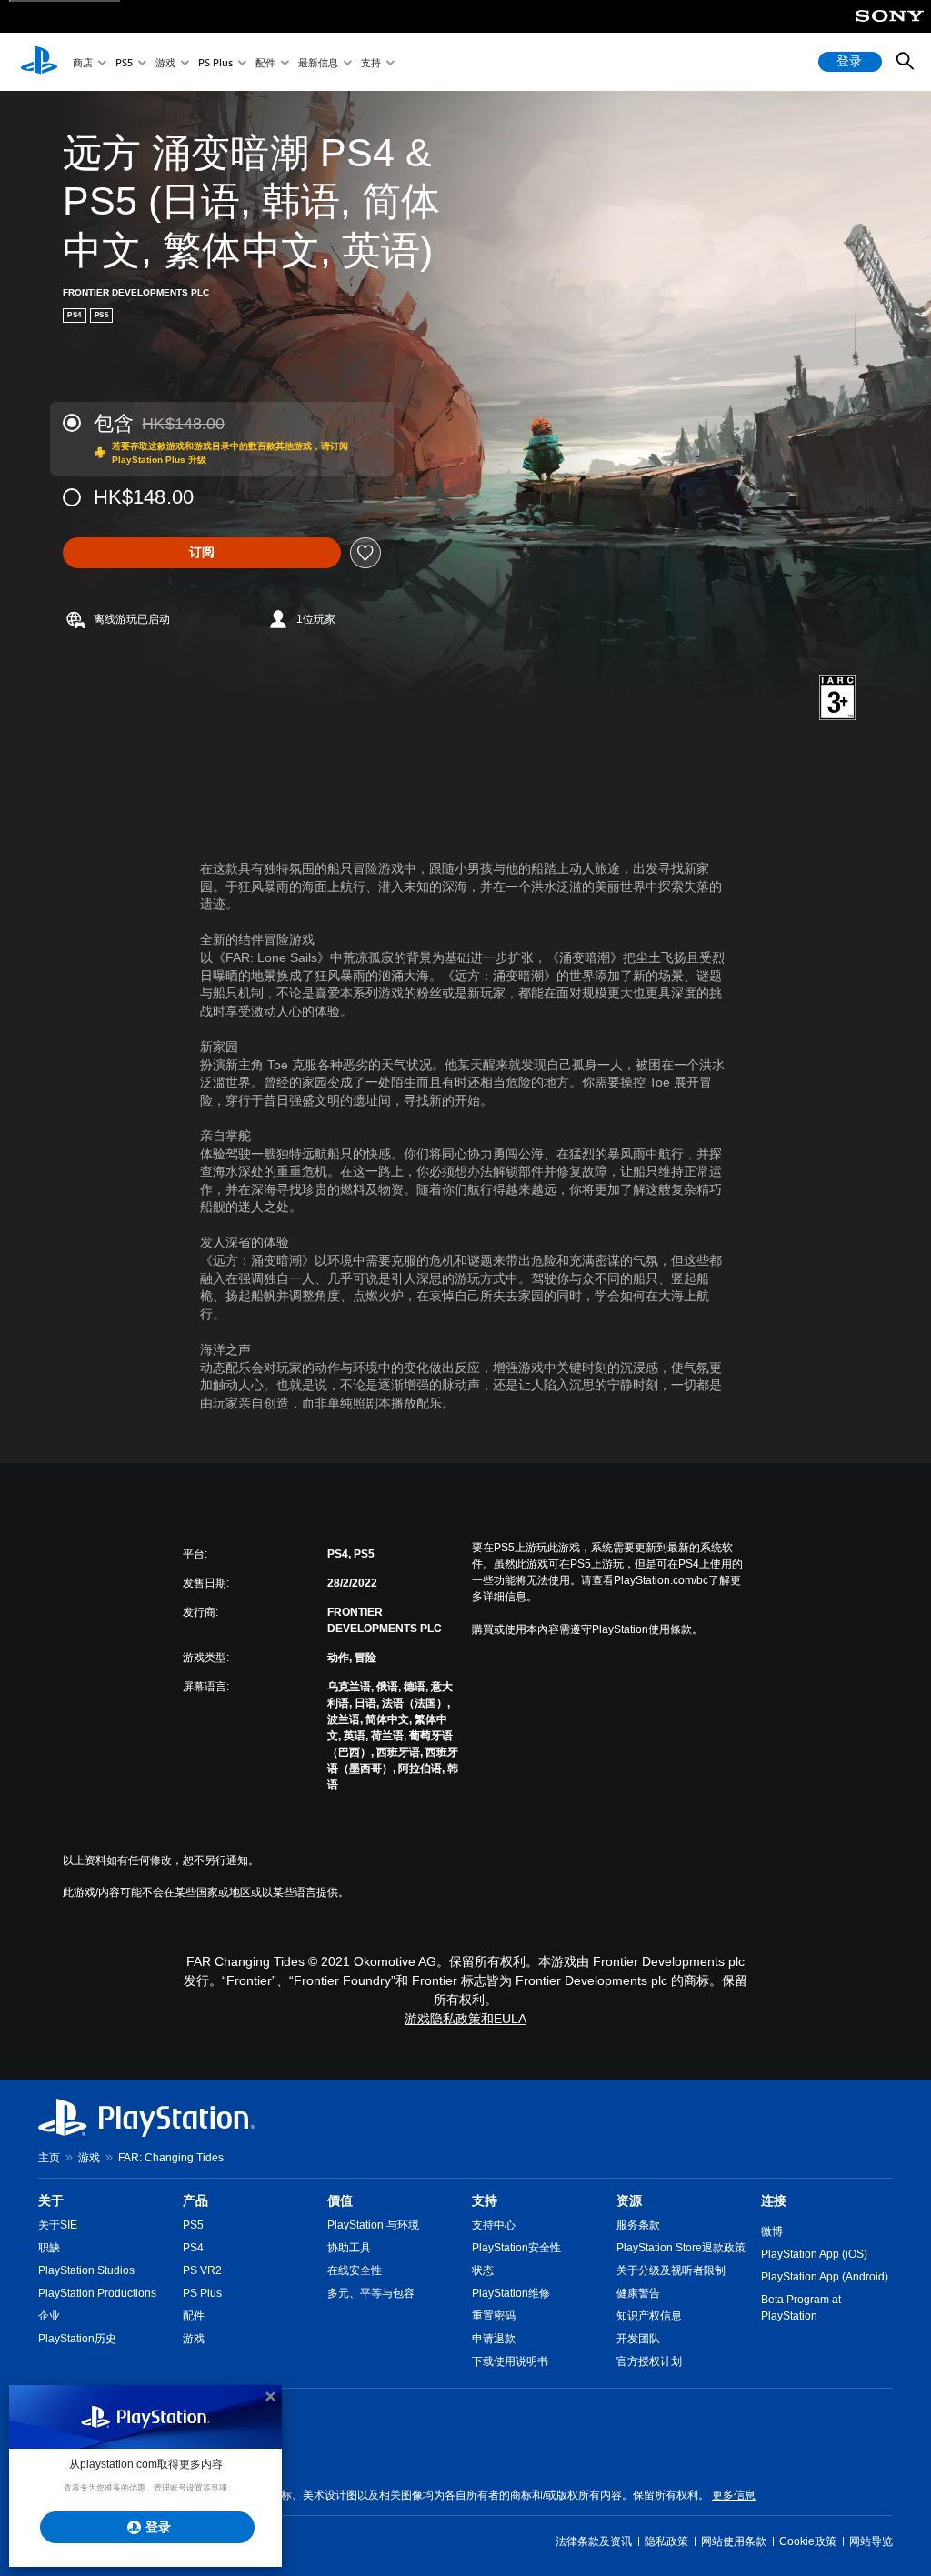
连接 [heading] (774, 2200)
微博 (772, 2231)
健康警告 (638, 2293)
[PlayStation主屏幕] (39, 62)
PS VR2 (202, 2270)
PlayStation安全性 (516, 2248)
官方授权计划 (649, 2361)
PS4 (193, 2248)
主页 (49, 2158)
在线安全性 (355, 2270)
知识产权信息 (649, 2316)
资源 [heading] (629, 2200)
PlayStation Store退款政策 (681, 2248)
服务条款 (638, 2225)
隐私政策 (666, 2541)
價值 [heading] (340, 2200)
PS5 (124, 62)
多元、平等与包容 (371, 2293)
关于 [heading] (51, 2200)
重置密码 (494, 2316)
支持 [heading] (485, 2200)
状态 (483, 2270)
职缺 (49, 2248)
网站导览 (871, 2541)
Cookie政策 (808, 2541)
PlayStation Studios (86, 2270)
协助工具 (349, 2248)
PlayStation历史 (77, 2339)
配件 (265, 62)
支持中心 (494, 2225)
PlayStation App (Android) (825, 2277)
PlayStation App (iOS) (814, 2254)
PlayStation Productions (97, 2293)
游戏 (165, 62)
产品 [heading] (195, 2200)
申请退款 (494, 2339)
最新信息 (318, 62)
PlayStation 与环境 (373, 2225)
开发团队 (638, 2339)
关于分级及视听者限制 (671, 2270)
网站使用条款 (734, 2541)
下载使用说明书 (510, 2361)
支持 (371, 62)
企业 (49, 2316)
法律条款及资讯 (594, 2541)
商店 (83, 62)
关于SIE (58, 2225)
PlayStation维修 (511, 2293)
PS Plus (215, 62)
